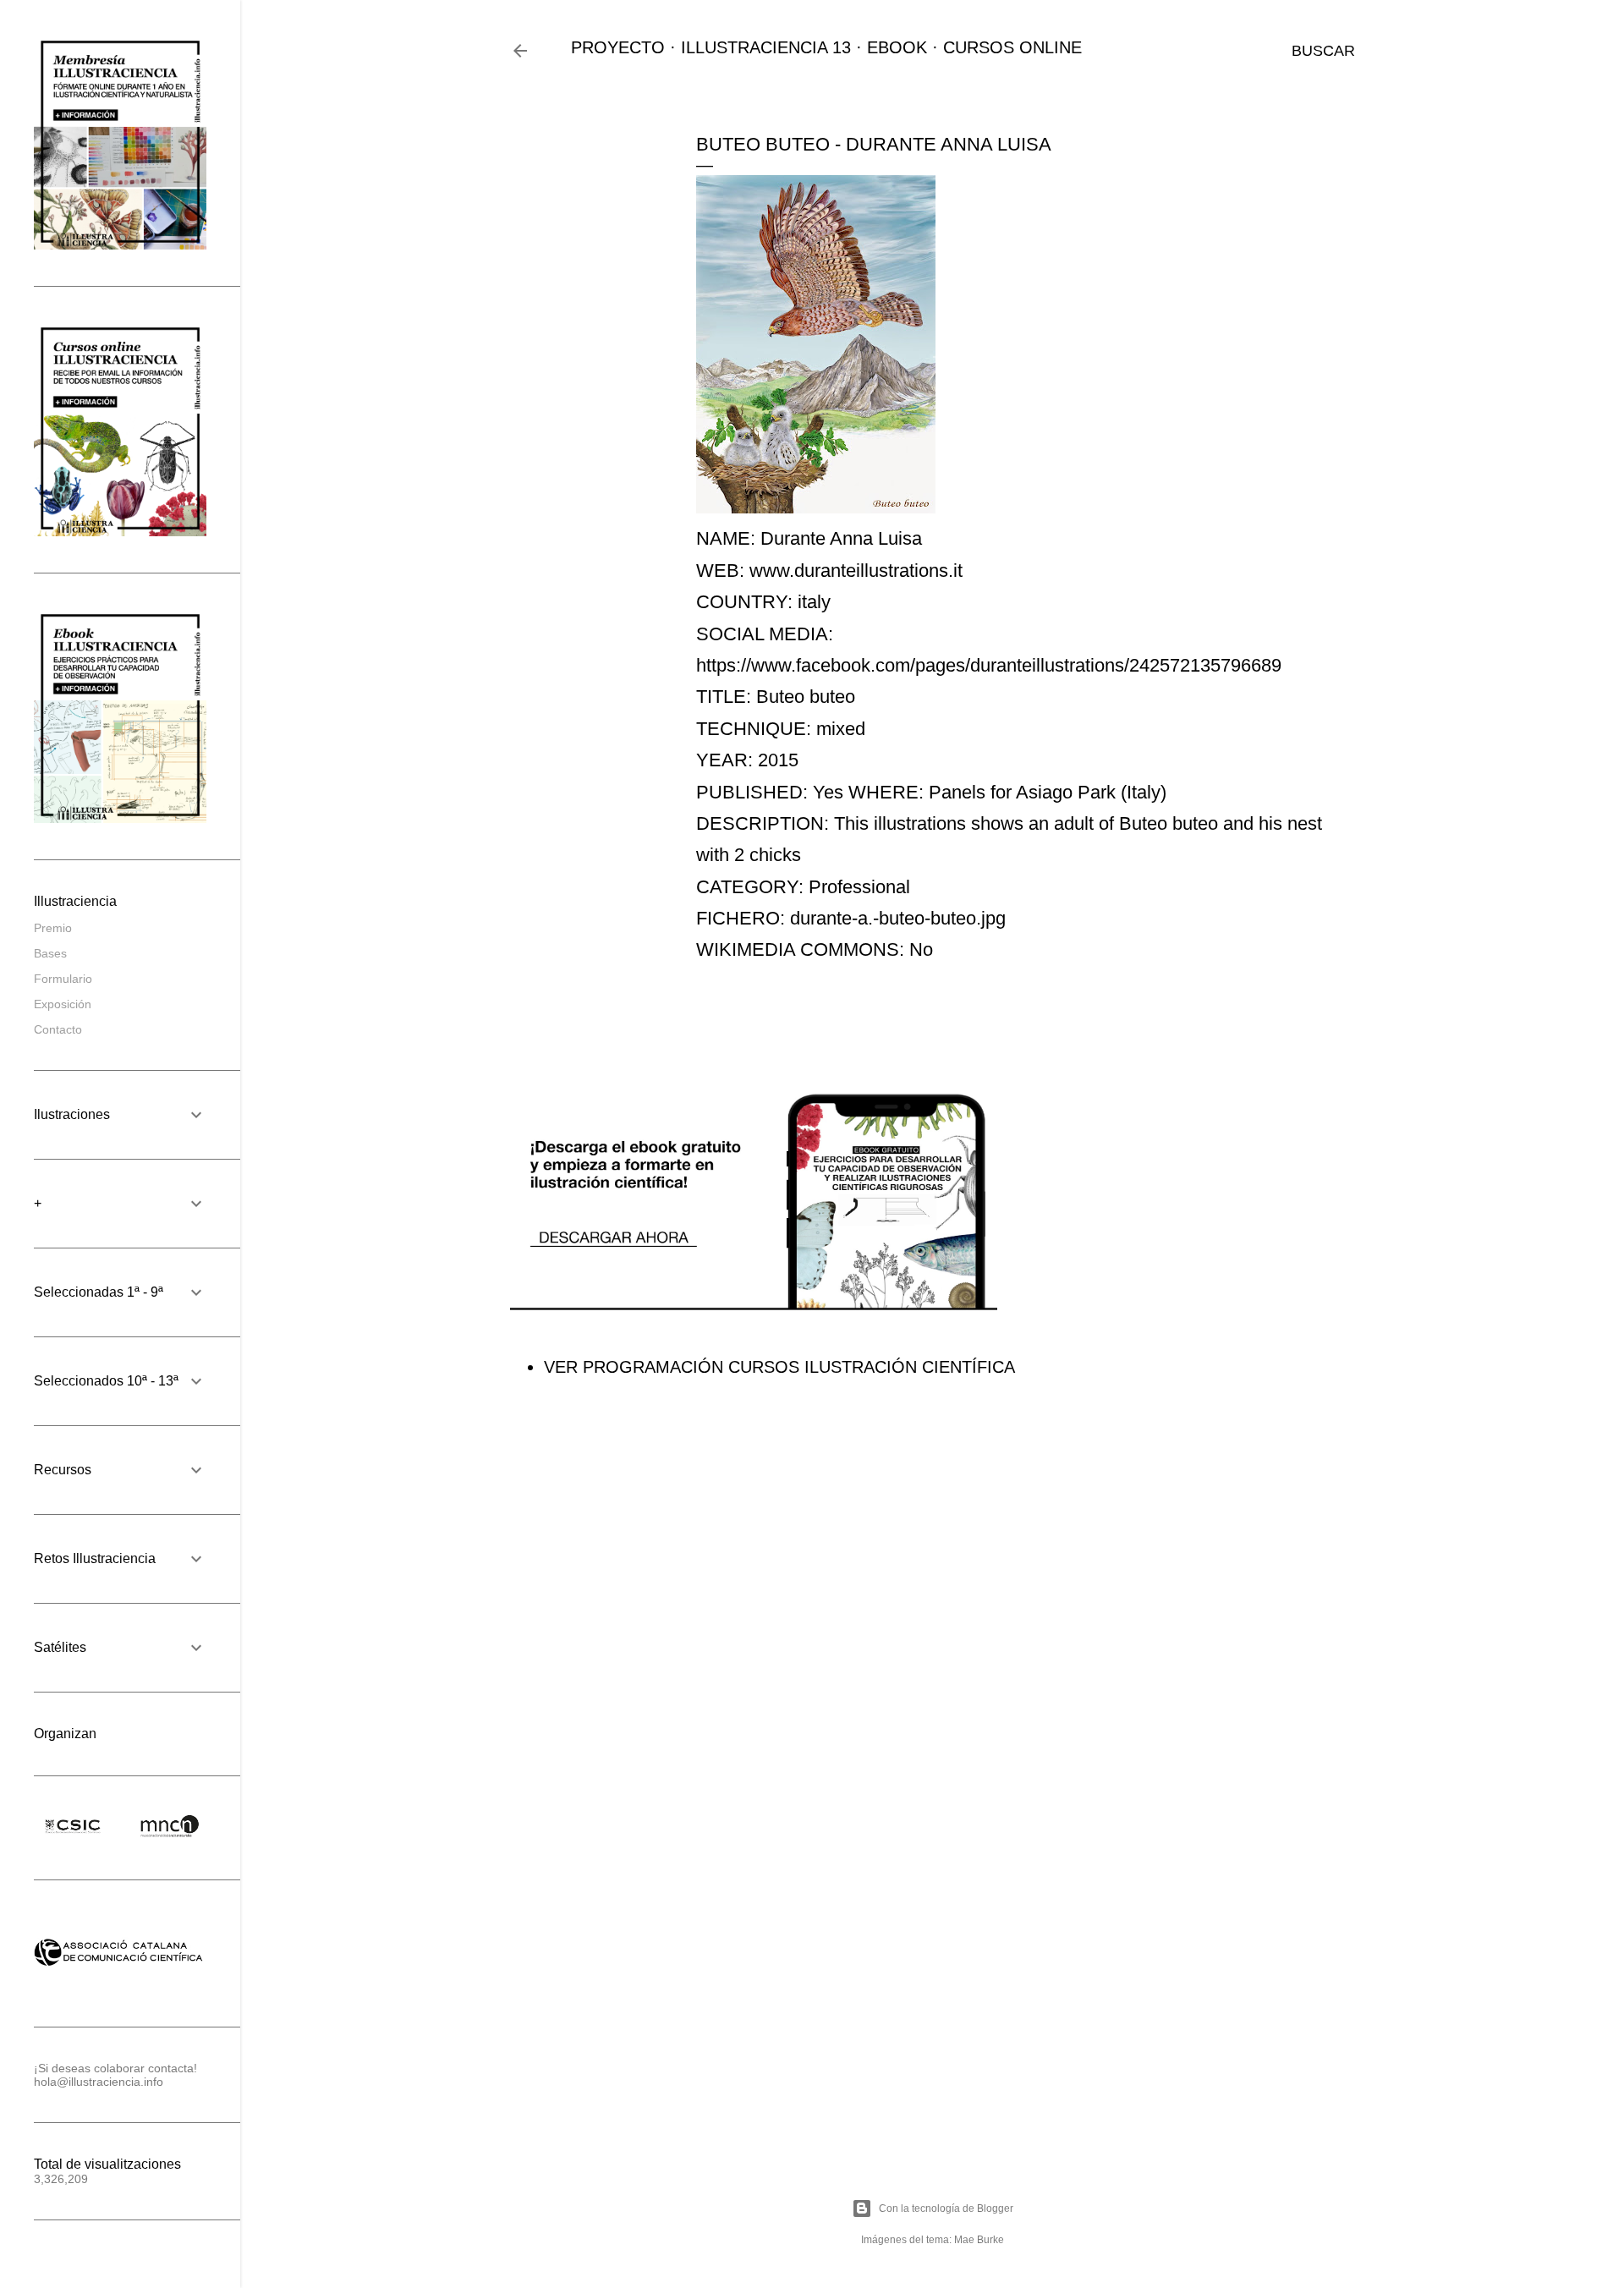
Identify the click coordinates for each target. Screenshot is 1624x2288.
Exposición (63, 1004)
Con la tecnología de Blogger (946, 2208)
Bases (50, 953)
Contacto (58, 1029)
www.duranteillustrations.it (856, 571)
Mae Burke (979, 2240)
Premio (53, 928)
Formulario (63, 979)
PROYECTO (618, 47)
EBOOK (897, 47)
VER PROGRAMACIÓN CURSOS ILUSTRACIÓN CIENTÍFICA (779, 1367)
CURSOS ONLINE (1012, 47)
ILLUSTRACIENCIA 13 (766, 47)
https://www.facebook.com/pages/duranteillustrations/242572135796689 (989, 665)
